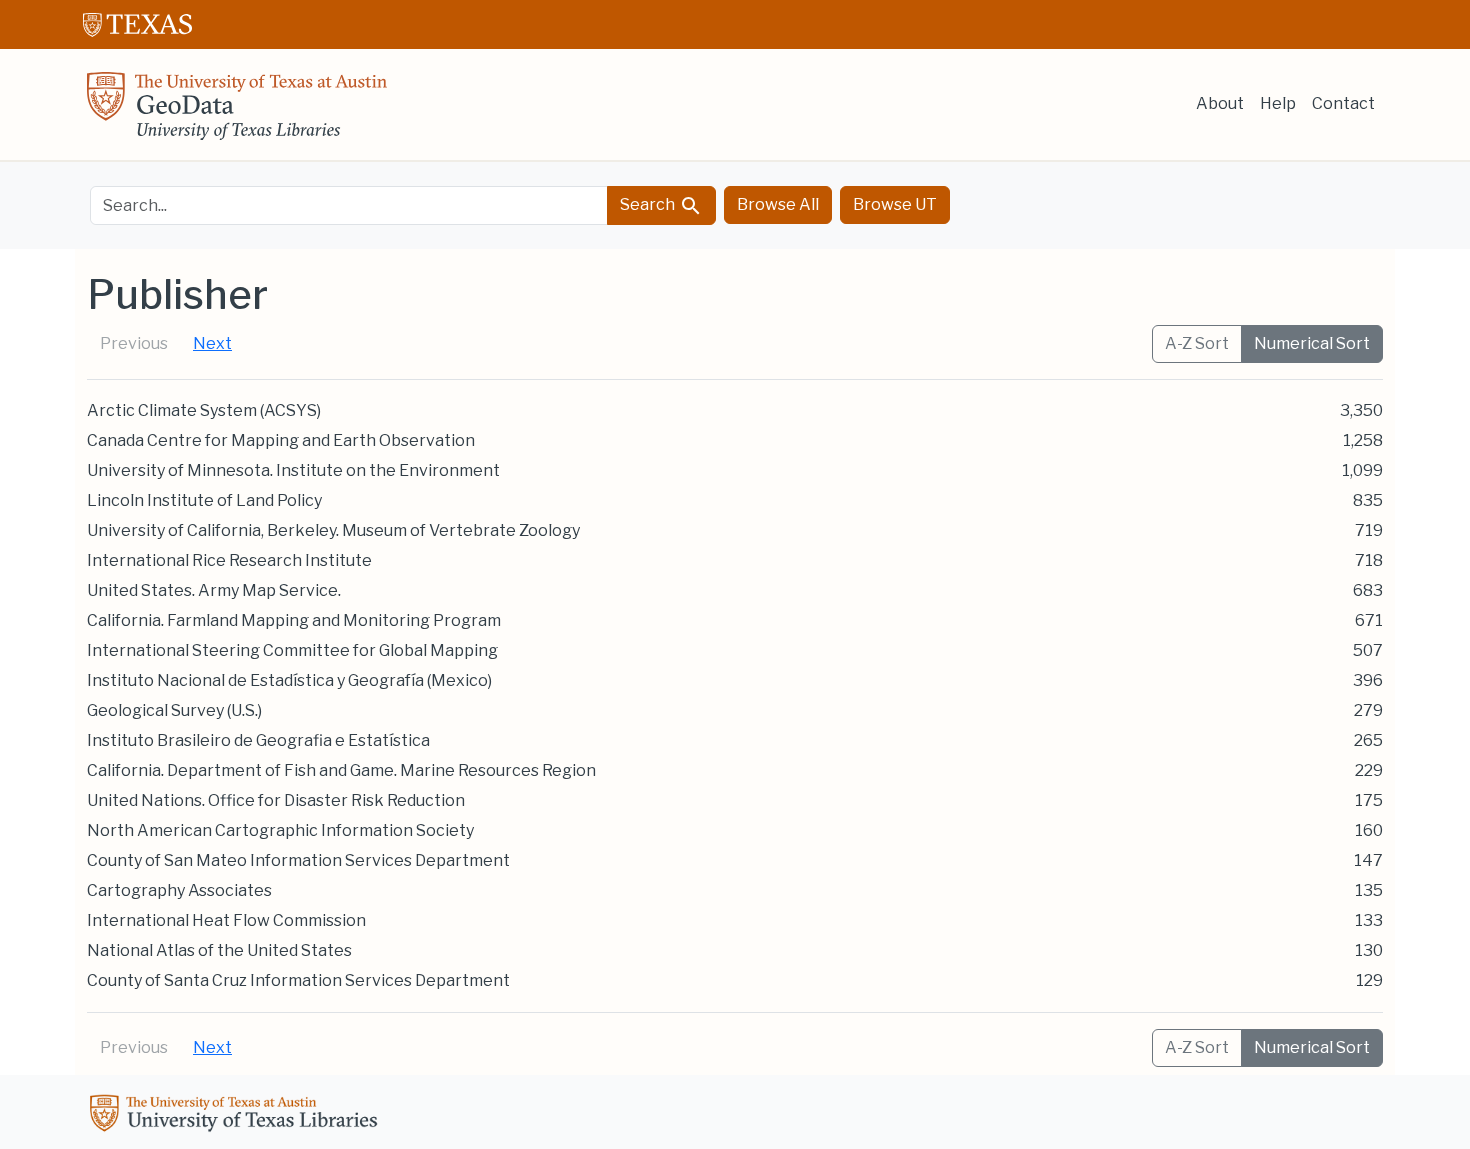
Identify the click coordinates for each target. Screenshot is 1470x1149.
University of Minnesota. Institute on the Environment (293, 470)
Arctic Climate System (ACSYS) (204, 410)
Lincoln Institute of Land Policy (204, 500)
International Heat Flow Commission (226, 920)
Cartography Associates (179, 890)
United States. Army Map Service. (214, 590)
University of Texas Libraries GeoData (237, 112)
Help (1278, 103)
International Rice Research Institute (229, 560)
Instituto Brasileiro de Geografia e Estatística (258, 740)
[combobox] (349, 205)
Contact (1343, 103)
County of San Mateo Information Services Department (298, 860)
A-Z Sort (1197, 343)
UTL (237, 1116)
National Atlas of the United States (219, 950)
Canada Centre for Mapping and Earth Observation (281, 440)
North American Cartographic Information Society (280, 830)
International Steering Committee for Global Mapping (292, 650)
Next (212, 343)
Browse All (778, 204)
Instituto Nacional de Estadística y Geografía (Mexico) (289, 680)
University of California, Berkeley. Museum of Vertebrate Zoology (333, 530)
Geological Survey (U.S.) (174, 710)
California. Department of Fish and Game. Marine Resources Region (341, 770)
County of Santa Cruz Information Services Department (298, 980)
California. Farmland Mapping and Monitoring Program (294, 620)
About (1220, 103)
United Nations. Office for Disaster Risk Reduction (276, 800)
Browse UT (895, 204)
